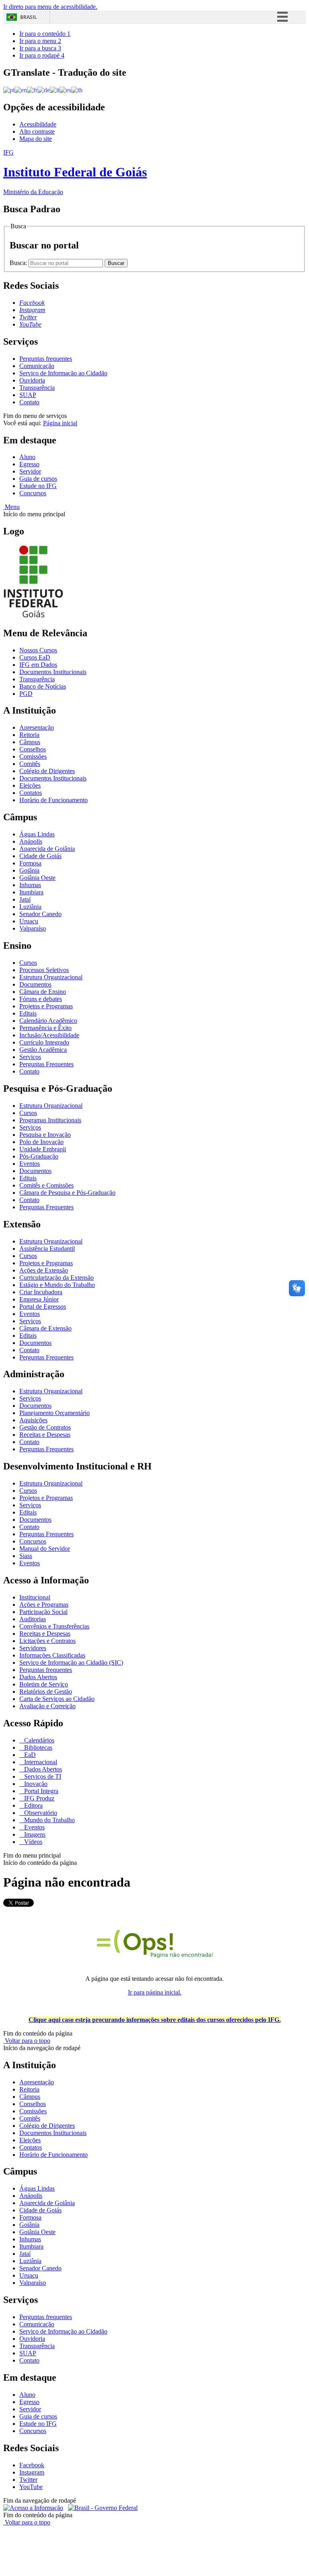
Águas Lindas (37, 834)
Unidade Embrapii (43, 1149)
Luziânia (30, 907)
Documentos (35, 984)
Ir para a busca (40, 48)
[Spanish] (65, 90)
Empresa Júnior (39, 1299)
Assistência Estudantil (47, 1249)
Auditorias (33, 1619)
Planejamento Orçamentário (55, 1413)
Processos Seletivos (44, 970)
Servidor (30, 471)
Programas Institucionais (50, 1120)
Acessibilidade (38, 124)
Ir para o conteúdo (45, 34)
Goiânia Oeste (37, 878)
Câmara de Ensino (43, 992)
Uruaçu (29, 921)
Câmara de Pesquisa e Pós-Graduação (67, 1193)
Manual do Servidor (45, 1549)
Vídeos (32, 1842)
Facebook (32, 2465)
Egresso (29, 464)
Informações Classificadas (52, 1655)
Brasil (29, 17)
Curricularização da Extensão (57, 1278)
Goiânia (29, 870)
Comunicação (37, 366)
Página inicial (60, 423)
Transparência (37, 388)
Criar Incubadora (41, 1292)
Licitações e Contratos (47, 1641)
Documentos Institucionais (53, 672)
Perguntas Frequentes (46, 1064)
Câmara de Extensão (45, 1328)
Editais (28, 1013)
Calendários (38, 1740)
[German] (44, 90)
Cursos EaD (35, 657)
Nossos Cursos (38, 650)
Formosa (30, 863)
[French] (32, 90)
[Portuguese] (9, 90)
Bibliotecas (37, 1747)
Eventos (30, 1164)
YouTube (31, 2487)
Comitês (30, 764)
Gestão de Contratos (45, 1427)
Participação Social (43, 1612)
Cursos (28, 963)
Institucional (35, 1597)
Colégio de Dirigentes (47, 771)
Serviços (30, 1057)
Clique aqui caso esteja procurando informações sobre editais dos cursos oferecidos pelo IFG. (155, 2020)
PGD (26, 694)
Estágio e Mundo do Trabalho (57, 1285)
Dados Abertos (38, 1677)
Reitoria (29, 735)
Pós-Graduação (39, 1156)
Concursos (33, 493)
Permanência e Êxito (45, 1028)
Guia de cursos (38, 479)
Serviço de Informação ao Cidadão (63, 373)
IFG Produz (38, 1798)
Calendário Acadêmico (48, 1021)
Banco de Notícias (43, 686)
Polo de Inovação (41, 1142)
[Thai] (77, 90)
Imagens (34, 1834)
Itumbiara (31, 892)
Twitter (28, 2480)
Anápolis (31, 841)
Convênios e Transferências (54, 1626)
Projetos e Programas (46, 1006)
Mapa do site (36, 139)
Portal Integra (40, 1791)
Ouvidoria (32, 380)
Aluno (27, 457)
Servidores (33, 1648)
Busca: (19, 263)
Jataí (25, 899)
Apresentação (37, 727)
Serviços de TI (42, 1776)
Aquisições (33, 1420)
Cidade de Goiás (40, 856)
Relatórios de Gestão (46, 1691)
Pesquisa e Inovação (45, 1135)
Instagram (32, 2472)
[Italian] (55, 90)
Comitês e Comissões (46, 1185)
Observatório (40, 1813)
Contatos (31, 793)
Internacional (40, 1762)
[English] (21, 90)
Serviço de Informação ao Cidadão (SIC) (71, 1663)
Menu (11, 507)
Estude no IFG (38, 486)
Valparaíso (33, 928)
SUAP (28, 395)
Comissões (33, 756)
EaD (29, 1755)
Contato (29, 402)
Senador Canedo (40, 914)
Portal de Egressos (43, 1307)
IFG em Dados (38, 665)
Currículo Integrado (44, 1042)
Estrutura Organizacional (51, 977)
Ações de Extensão (44, 1270)
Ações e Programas (44, 1605)
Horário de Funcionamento (54, 800)
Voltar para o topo (27, 2041)
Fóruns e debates (41, 999)
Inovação (35, 1784)
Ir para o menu (40, 41)
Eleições (30, 785)
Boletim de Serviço (44, 1684)
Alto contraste (37, 131)
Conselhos (33, 749)
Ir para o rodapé (42, 55)
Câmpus (30, 742)
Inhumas (30, 885)
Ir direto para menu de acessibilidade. (50, 7)
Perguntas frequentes (46, 359)
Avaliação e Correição (47, 1706)
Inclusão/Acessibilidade (49, 1035)
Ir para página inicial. (155, 1992)
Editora (33, 1805)
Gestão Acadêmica (43, 1050)
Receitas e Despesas (45, 1435)
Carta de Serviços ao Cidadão (57, 1699)
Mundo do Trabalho (49, 1820)
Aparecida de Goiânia (47, 849)
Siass (26, 1556)
